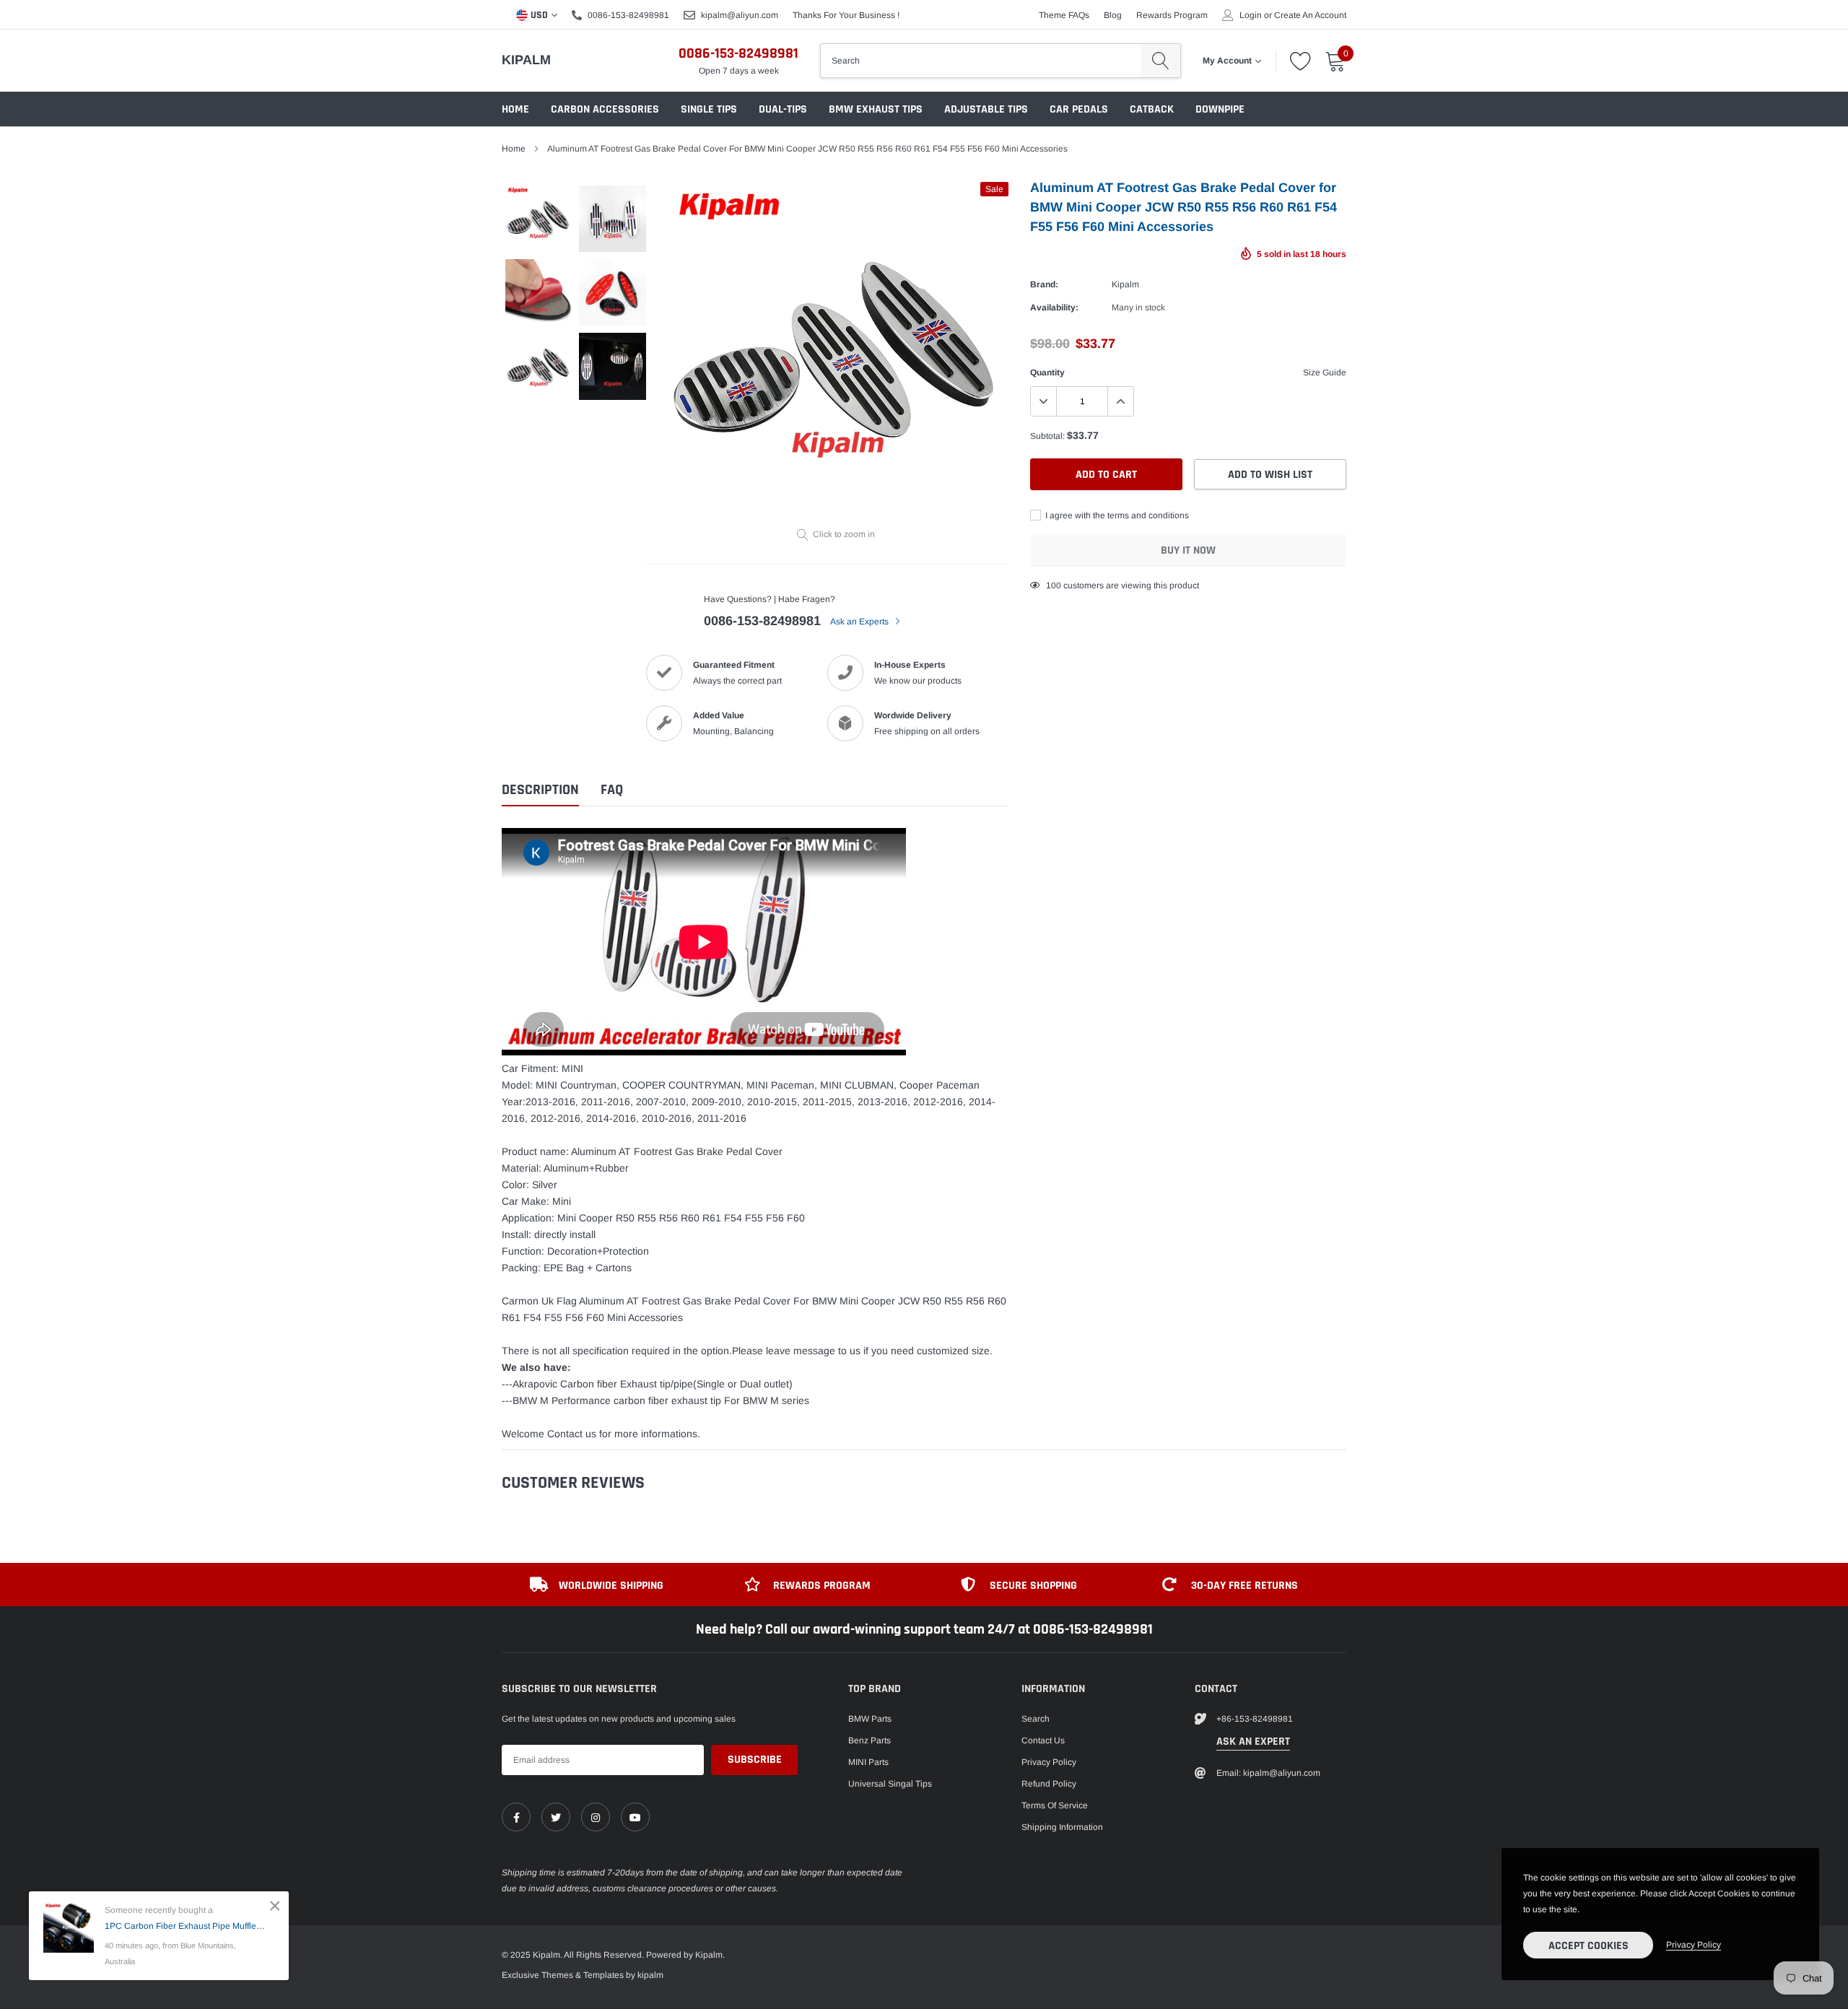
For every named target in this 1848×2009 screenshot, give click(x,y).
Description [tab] (540, 790)
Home (515, 109)
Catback (1152, 109)
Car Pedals (1079, 109)
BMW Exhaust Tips (876, 109)
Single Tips (709, 109)
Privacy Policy (1049, 1762)
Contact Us (1043, 1740)
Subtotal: (1047, 436)
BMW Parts (870, 1719)
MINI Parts (868, 1762)
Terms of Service (1055, 1805)
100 (1054, 585)
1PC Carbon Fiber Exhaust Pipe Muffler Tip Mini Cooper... (186, 1926)
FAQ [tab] (612, 790)
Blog (1113, 15)
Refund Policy (1049, 1784)
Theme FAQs (1064, 15)
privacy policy (1694, 1945)
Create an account (1310, 15)
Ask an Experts (860, 622)
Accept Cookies (1588, 1946)
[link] (516, 1817)
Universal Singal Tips (890, 1784)
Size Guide (1325, 372)
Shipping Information (1062, 1827)
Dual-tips (783, 109)
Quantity (1047, 372)
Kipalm (526, 60)
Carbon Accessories (605, 109)
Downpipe (1220, 109)
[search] (1160, 61)
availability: (1054, 308)
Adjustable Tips (986, 109)
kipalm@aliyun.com (740, 15)
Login (1251, 15)
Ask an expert (1253, 1742)
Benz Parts (869, 1740)
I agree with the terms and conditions (1116, 515)
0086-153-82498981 (628, 15)
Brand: (1044, 284)
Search (1036, 1719)
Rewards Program (1172, 15)
